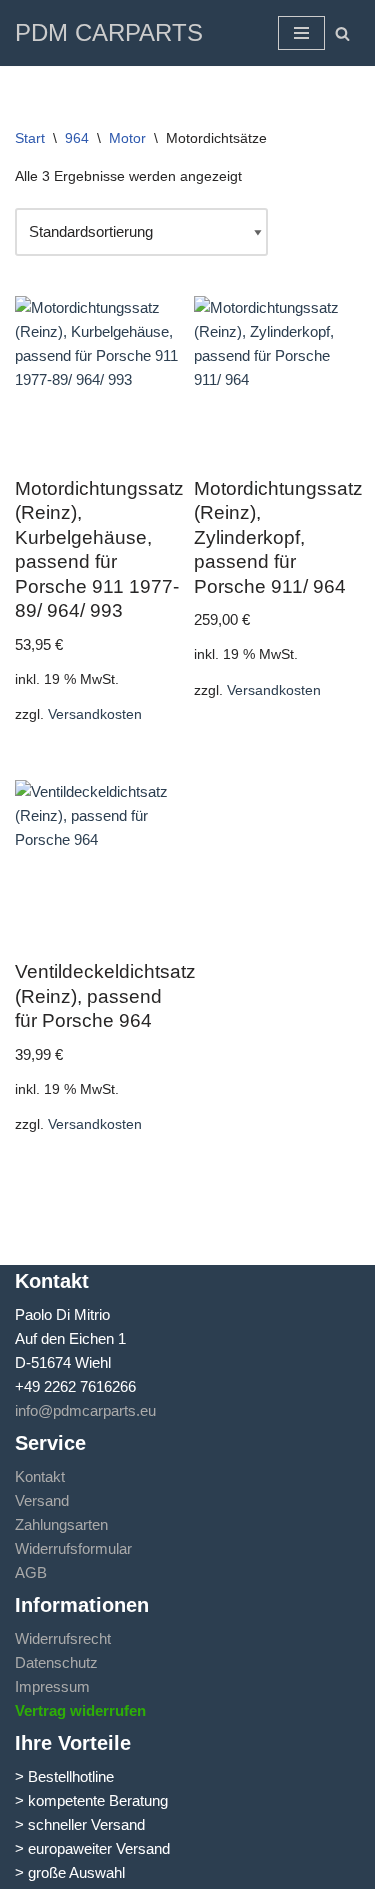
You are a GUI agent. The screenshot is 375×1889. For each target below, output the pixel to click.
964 (77, 138)
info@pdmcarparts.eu (85, 1410)
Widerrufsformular (73, 1548)
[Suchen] (342, 33)
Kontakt (40, 1476)
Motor (127, 138)
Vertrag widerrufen (80, 1710)
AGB (31, 1572)
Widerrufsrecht (63, 1638)
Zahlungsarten (61, 1524)
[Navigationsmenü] (301, 33)
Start (30, 138)
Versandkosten (95, 714)
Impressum (52, 1686)
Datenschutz (56, 1662)
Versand (42, 1500)
